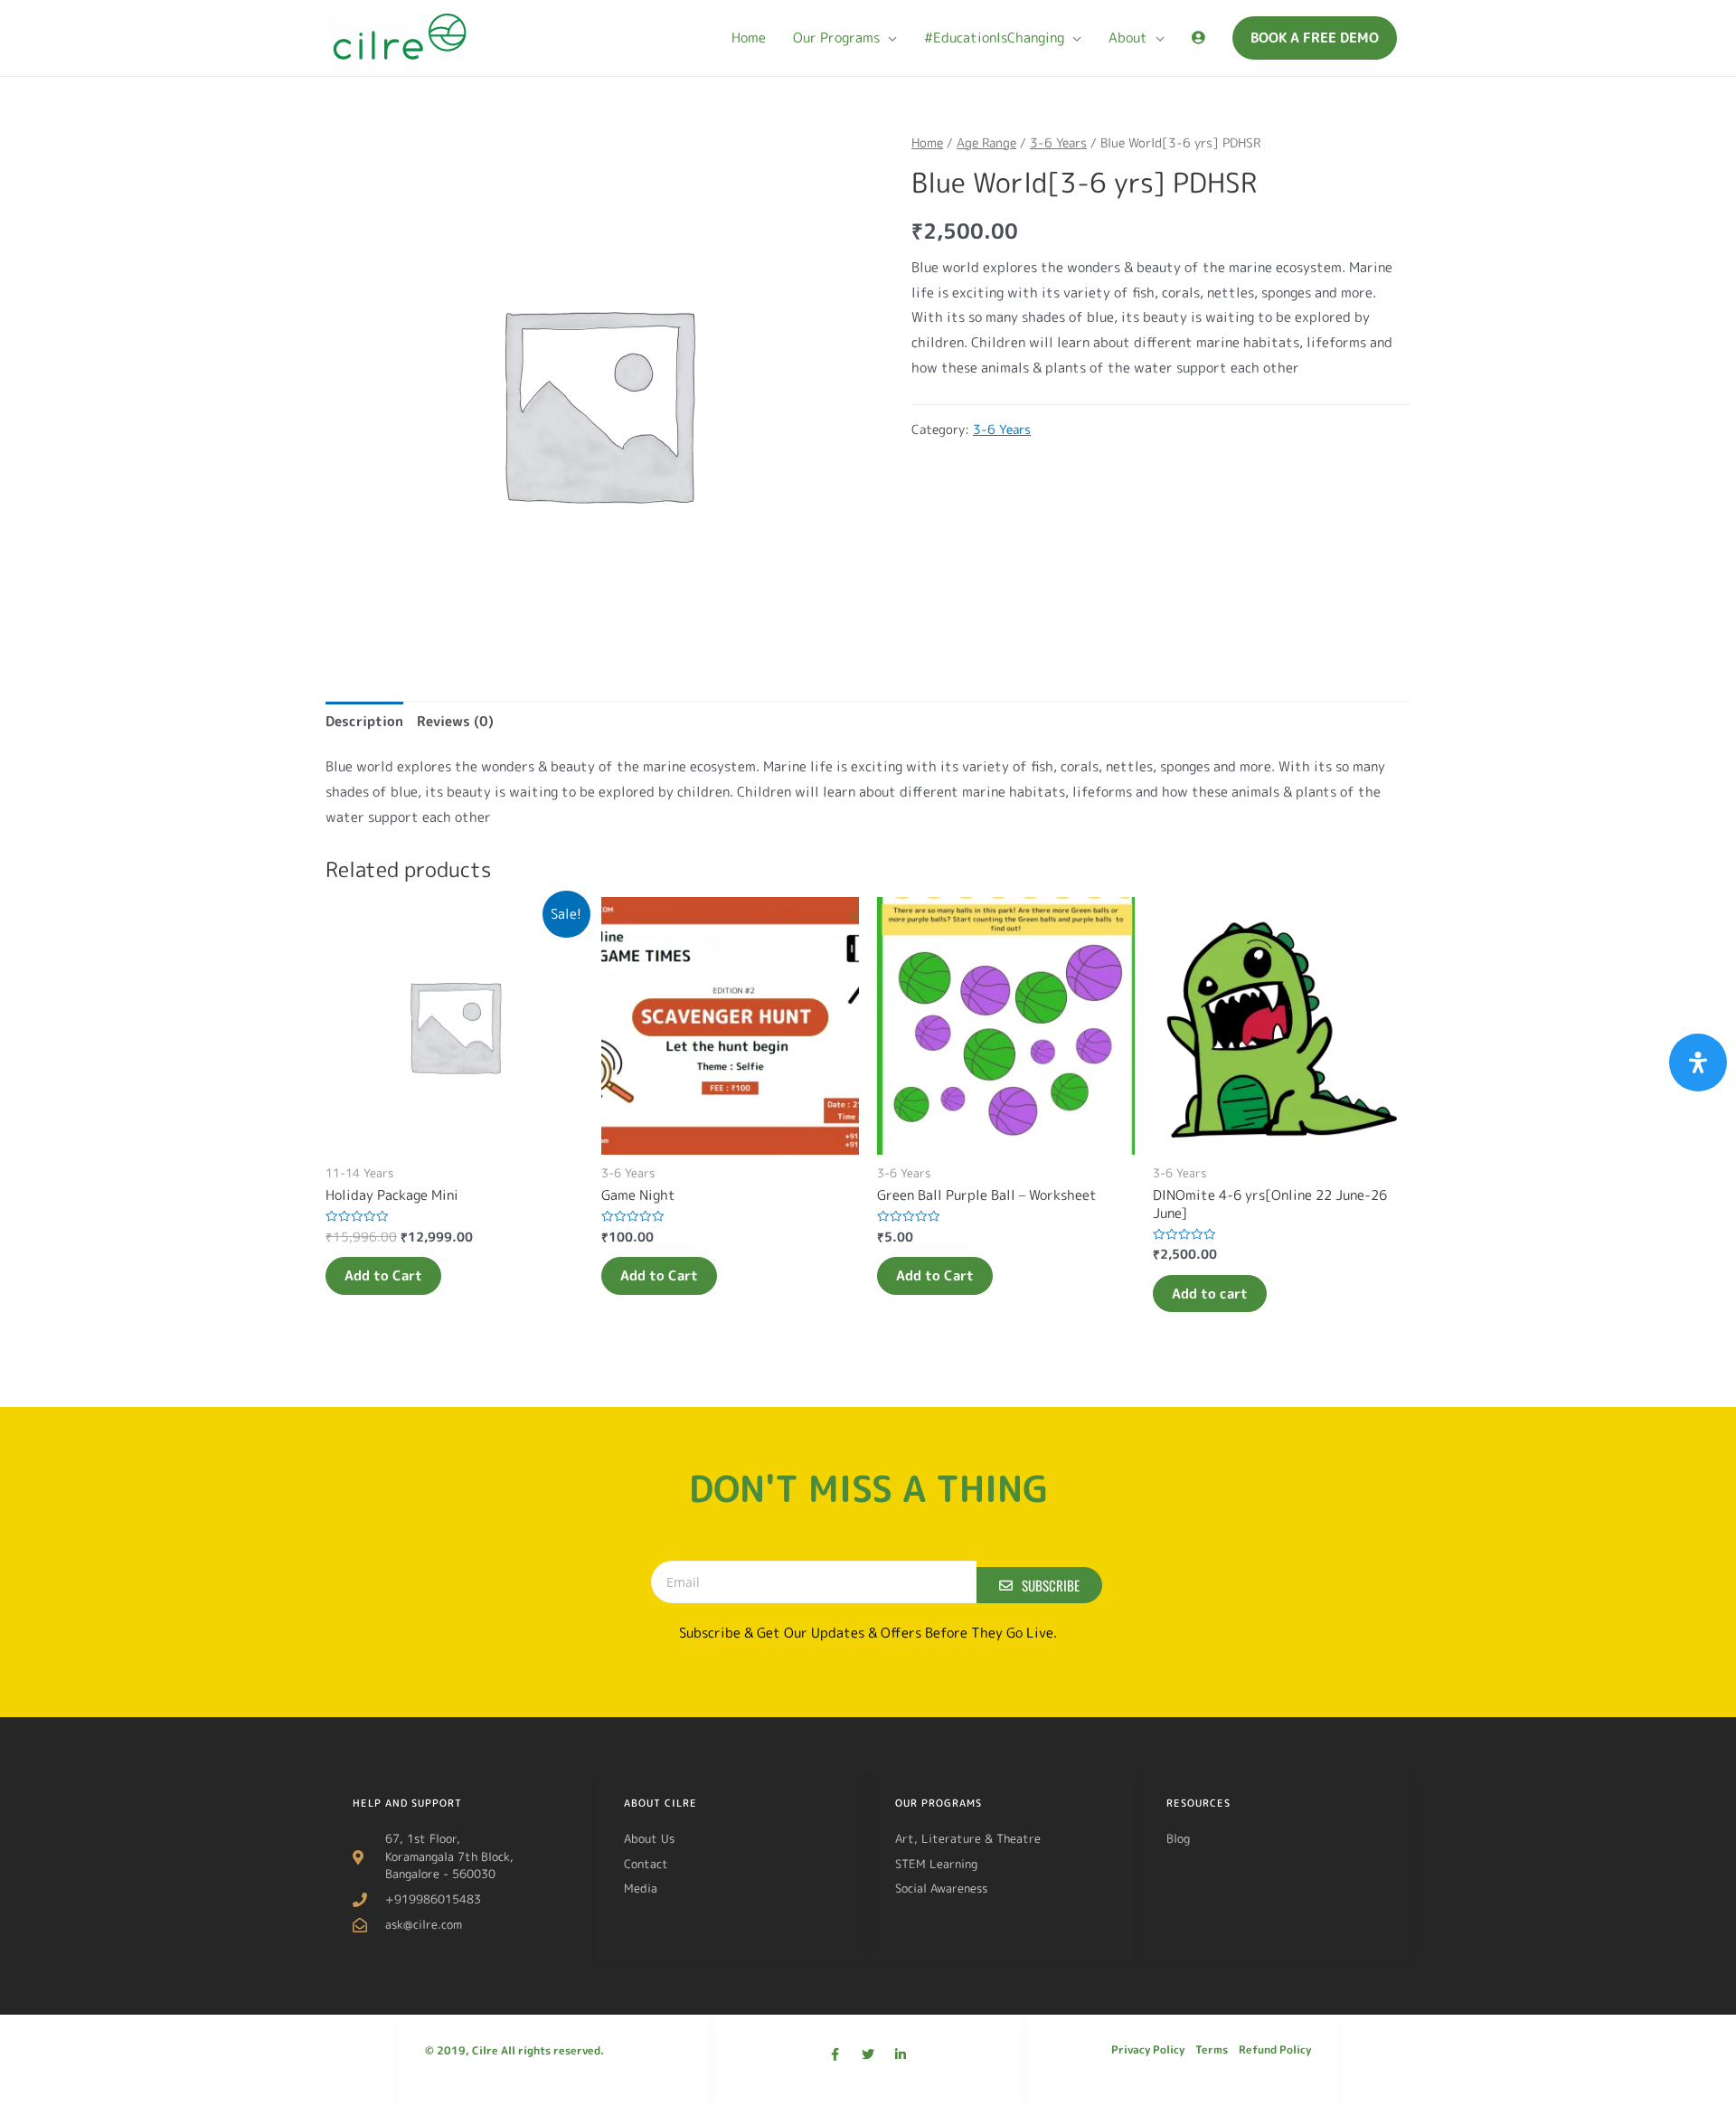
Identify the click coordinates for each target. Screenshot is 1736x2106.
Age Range (986, 142)
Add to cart (1210, 1294)
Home (927, 142)
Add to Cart (383, 1275)
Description (364, 721)
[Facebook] (835, 2054)
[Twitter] (868, 2054)
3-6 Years (1058, 142)
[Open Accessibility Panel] (1698, 1062)
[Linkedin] (901, 2054)
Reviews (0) (455, 721)
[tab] (364, 721)
